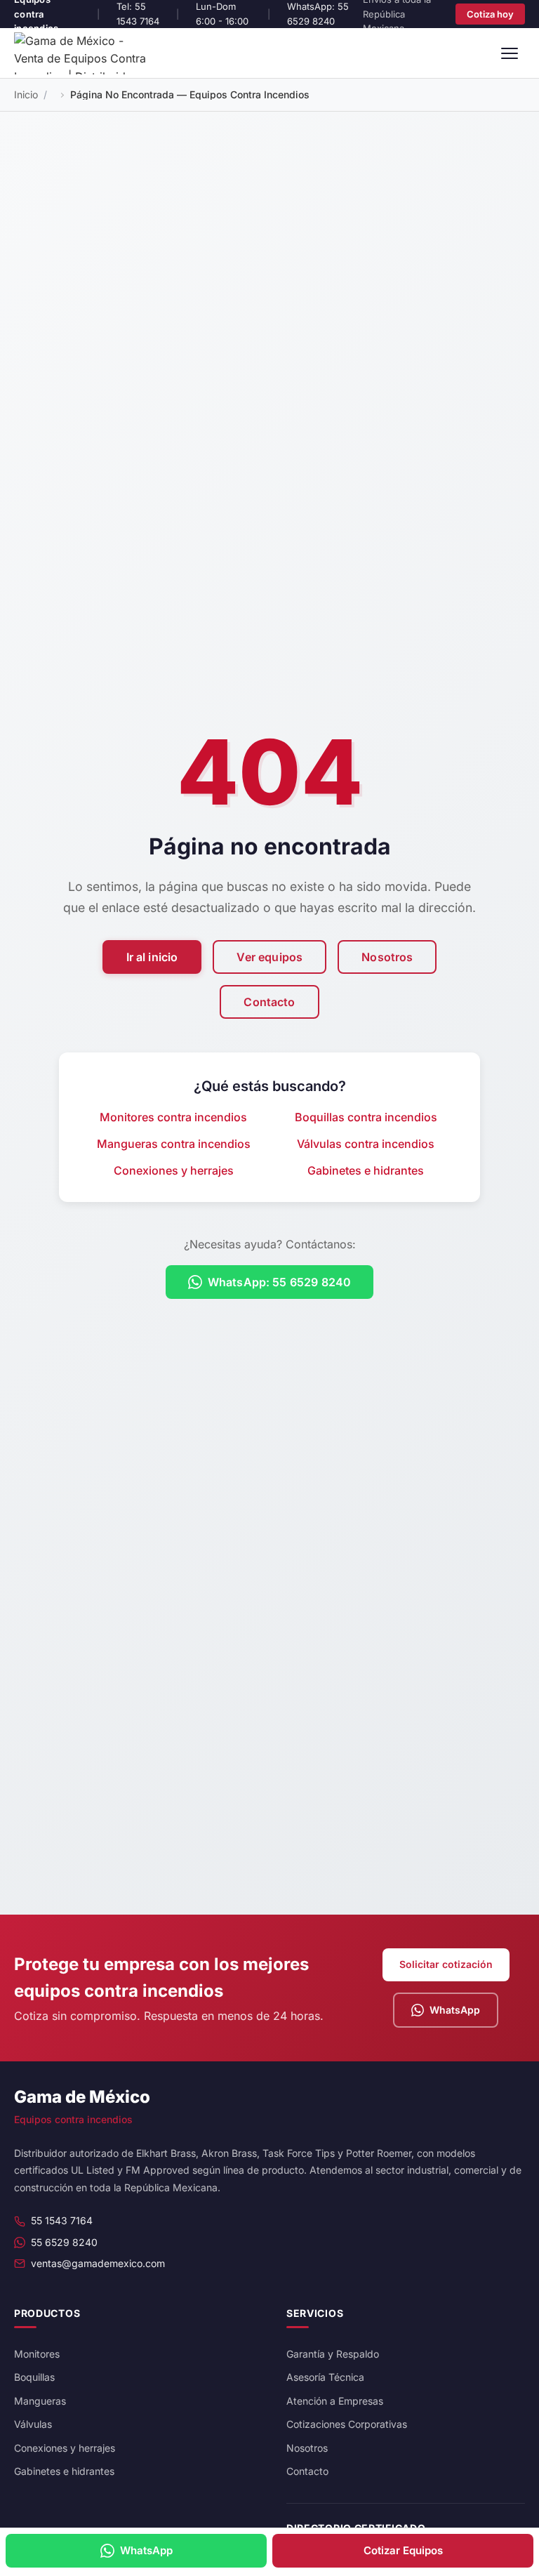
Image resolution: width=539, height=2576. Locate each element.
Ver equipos (269, 957)
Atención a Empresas (335, 2401)
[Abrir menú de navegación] (510, 53)
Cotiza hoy (490, 14)
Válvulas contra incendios (366, 1144)
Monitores (37, 2354)
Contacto (269, 1002)
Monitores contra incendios (173, 1117)
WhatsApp (455, 2010)
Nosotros (387, 957)
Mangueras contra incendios (174, 1144)
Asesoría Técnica (325, 2377)
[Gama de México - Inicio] (84, 53)
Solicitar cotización (446, 1964)
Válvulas (33, 2424)
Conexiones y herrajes (174, 1170)
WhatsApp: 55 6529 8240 (280, 1282)
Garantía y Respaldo (333, 2354)
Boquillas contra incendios (366, 1117)
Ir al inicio (152, 957)
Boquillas (34, 2377)
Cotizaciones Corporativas (347, 2424)
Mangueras (40, 2401)
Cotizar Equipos (403, 2550)
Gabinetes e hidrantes (366, 1170)
